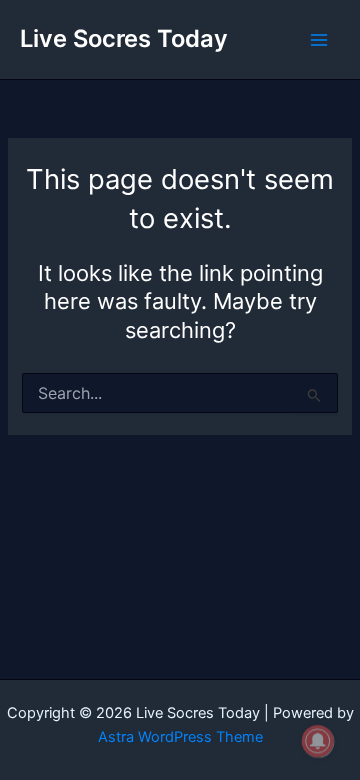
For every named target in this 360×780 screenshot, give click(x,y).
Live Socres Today (124, 38)
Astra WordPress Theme (180, 737)
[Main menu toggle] (319, 40)
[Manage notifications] (318, 741)
